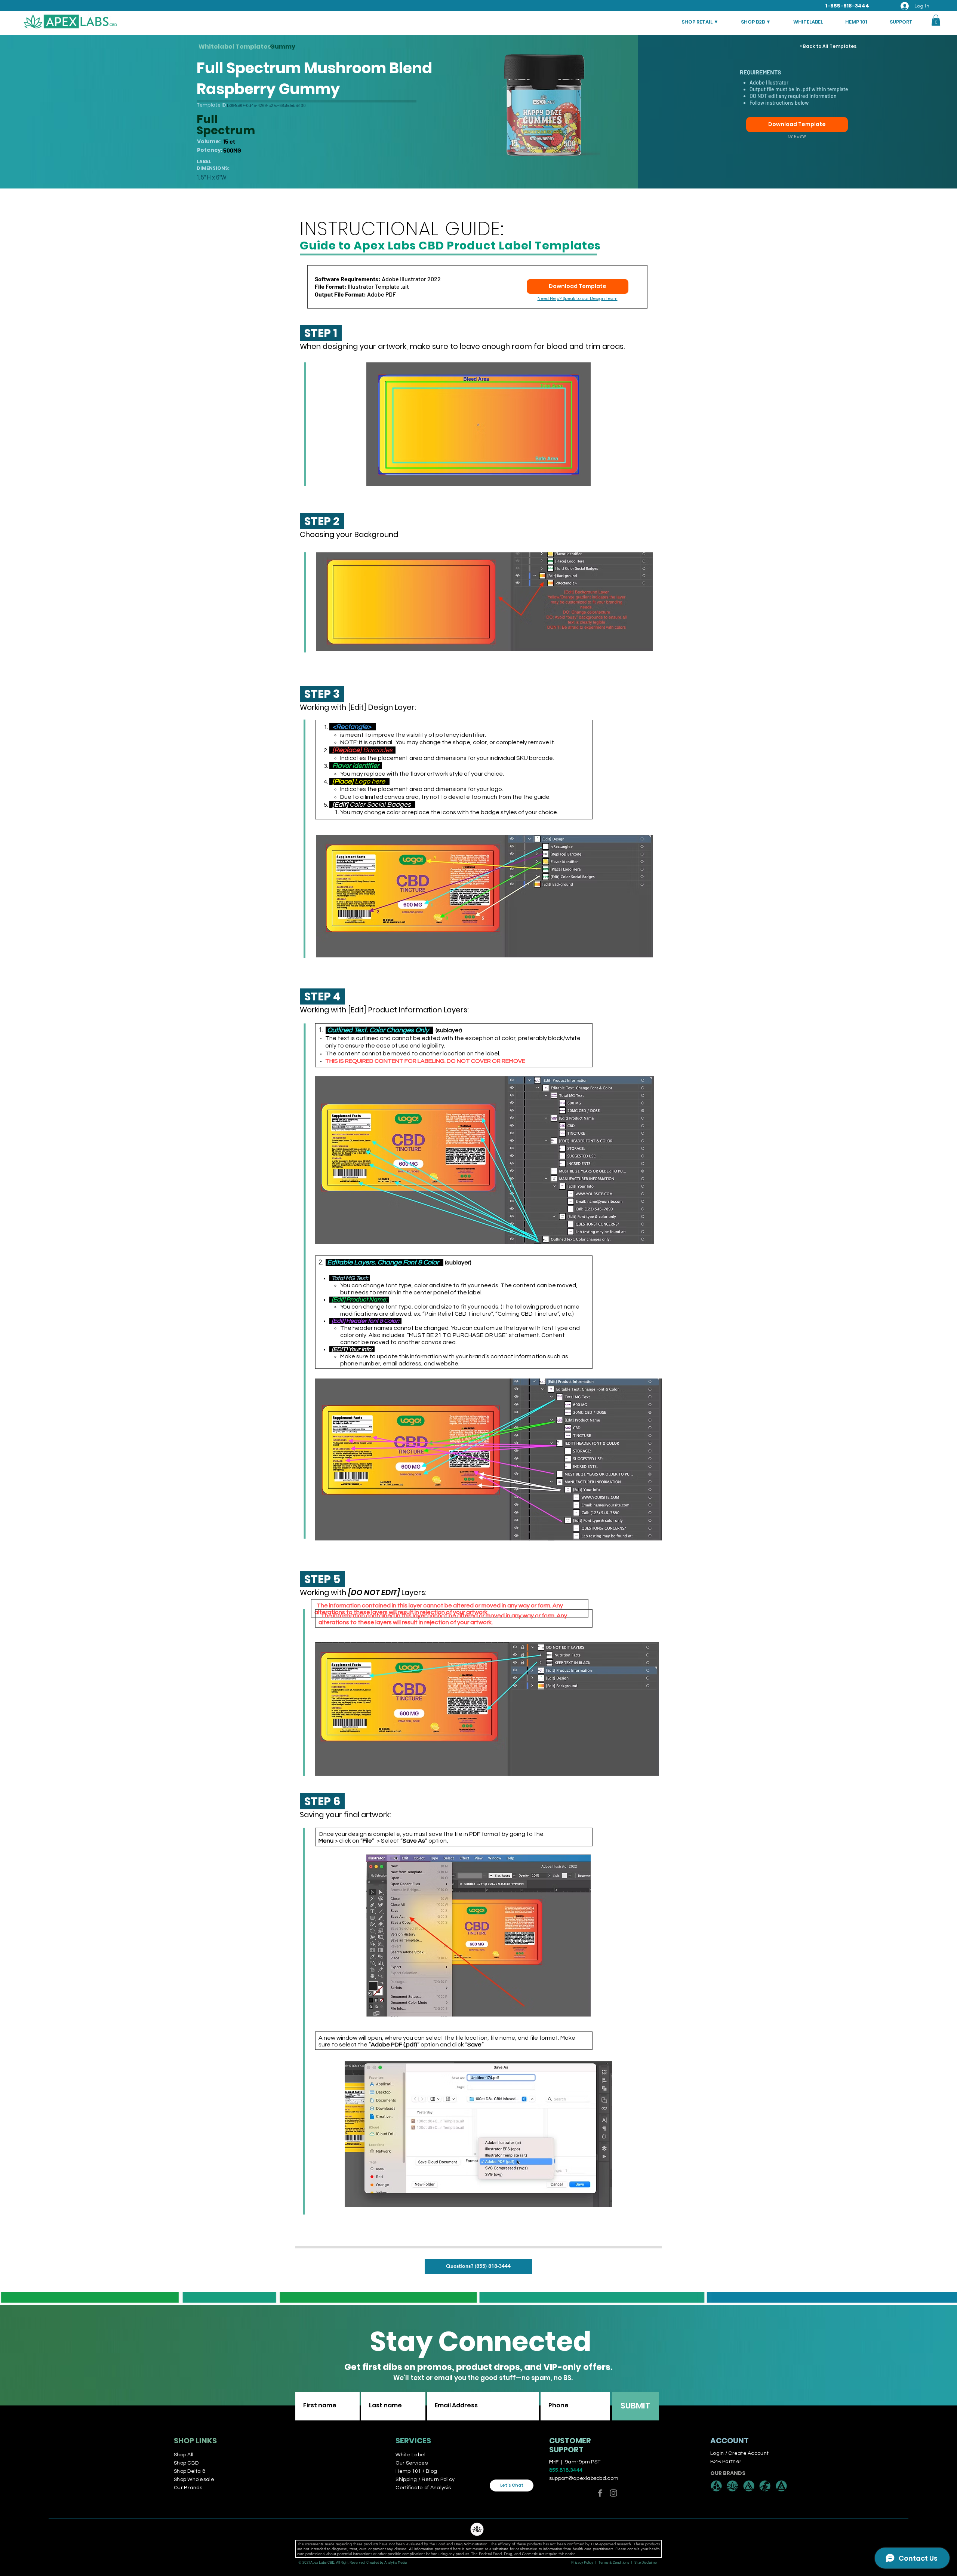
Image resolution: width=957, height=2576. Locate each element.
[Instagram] (613, 2493)
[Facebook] (600, 2493)
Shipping (407, 2480)
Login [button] (717, 2453)
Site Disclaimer (646, 2562)
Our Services (411, 2463)
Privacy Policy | (585, 2562)
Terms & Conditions (614, 2562)
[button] (936, 20)
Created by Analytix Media (387, 2562)
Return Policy (438, 2480)
